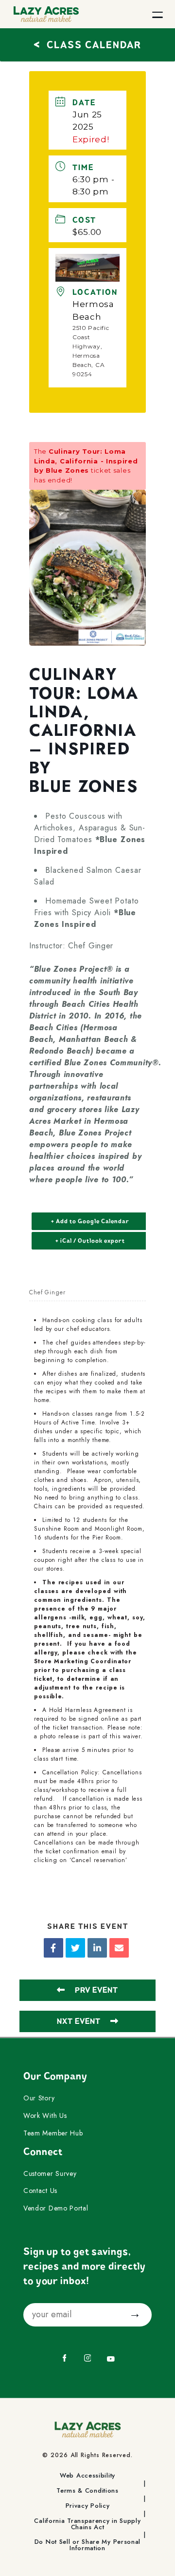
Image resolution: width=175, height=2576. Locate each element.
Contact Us (40, 2191)
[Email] (119, 1948)
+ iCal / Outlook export (90, 1241)
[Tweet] (75, 1948)
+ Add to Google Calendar (90, 1221)
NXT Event (79, 2021)
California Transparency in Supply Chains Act (87, 2524)
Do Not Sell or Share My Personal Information (87, 2545)
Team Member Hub (53, 2134)
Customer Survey (50, 2174)
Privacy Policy (88, 2506)
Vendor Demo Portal (56, 2209)
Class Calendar (87, 44)
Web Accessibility (87, 2476)
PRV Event (96, 1990)
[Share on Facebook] (53, 1948)
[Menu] (157, 14)
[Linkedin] (97, 1948)
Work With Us (45, 2116)
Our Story (39, 2098)
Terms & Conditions (87, 2491)
